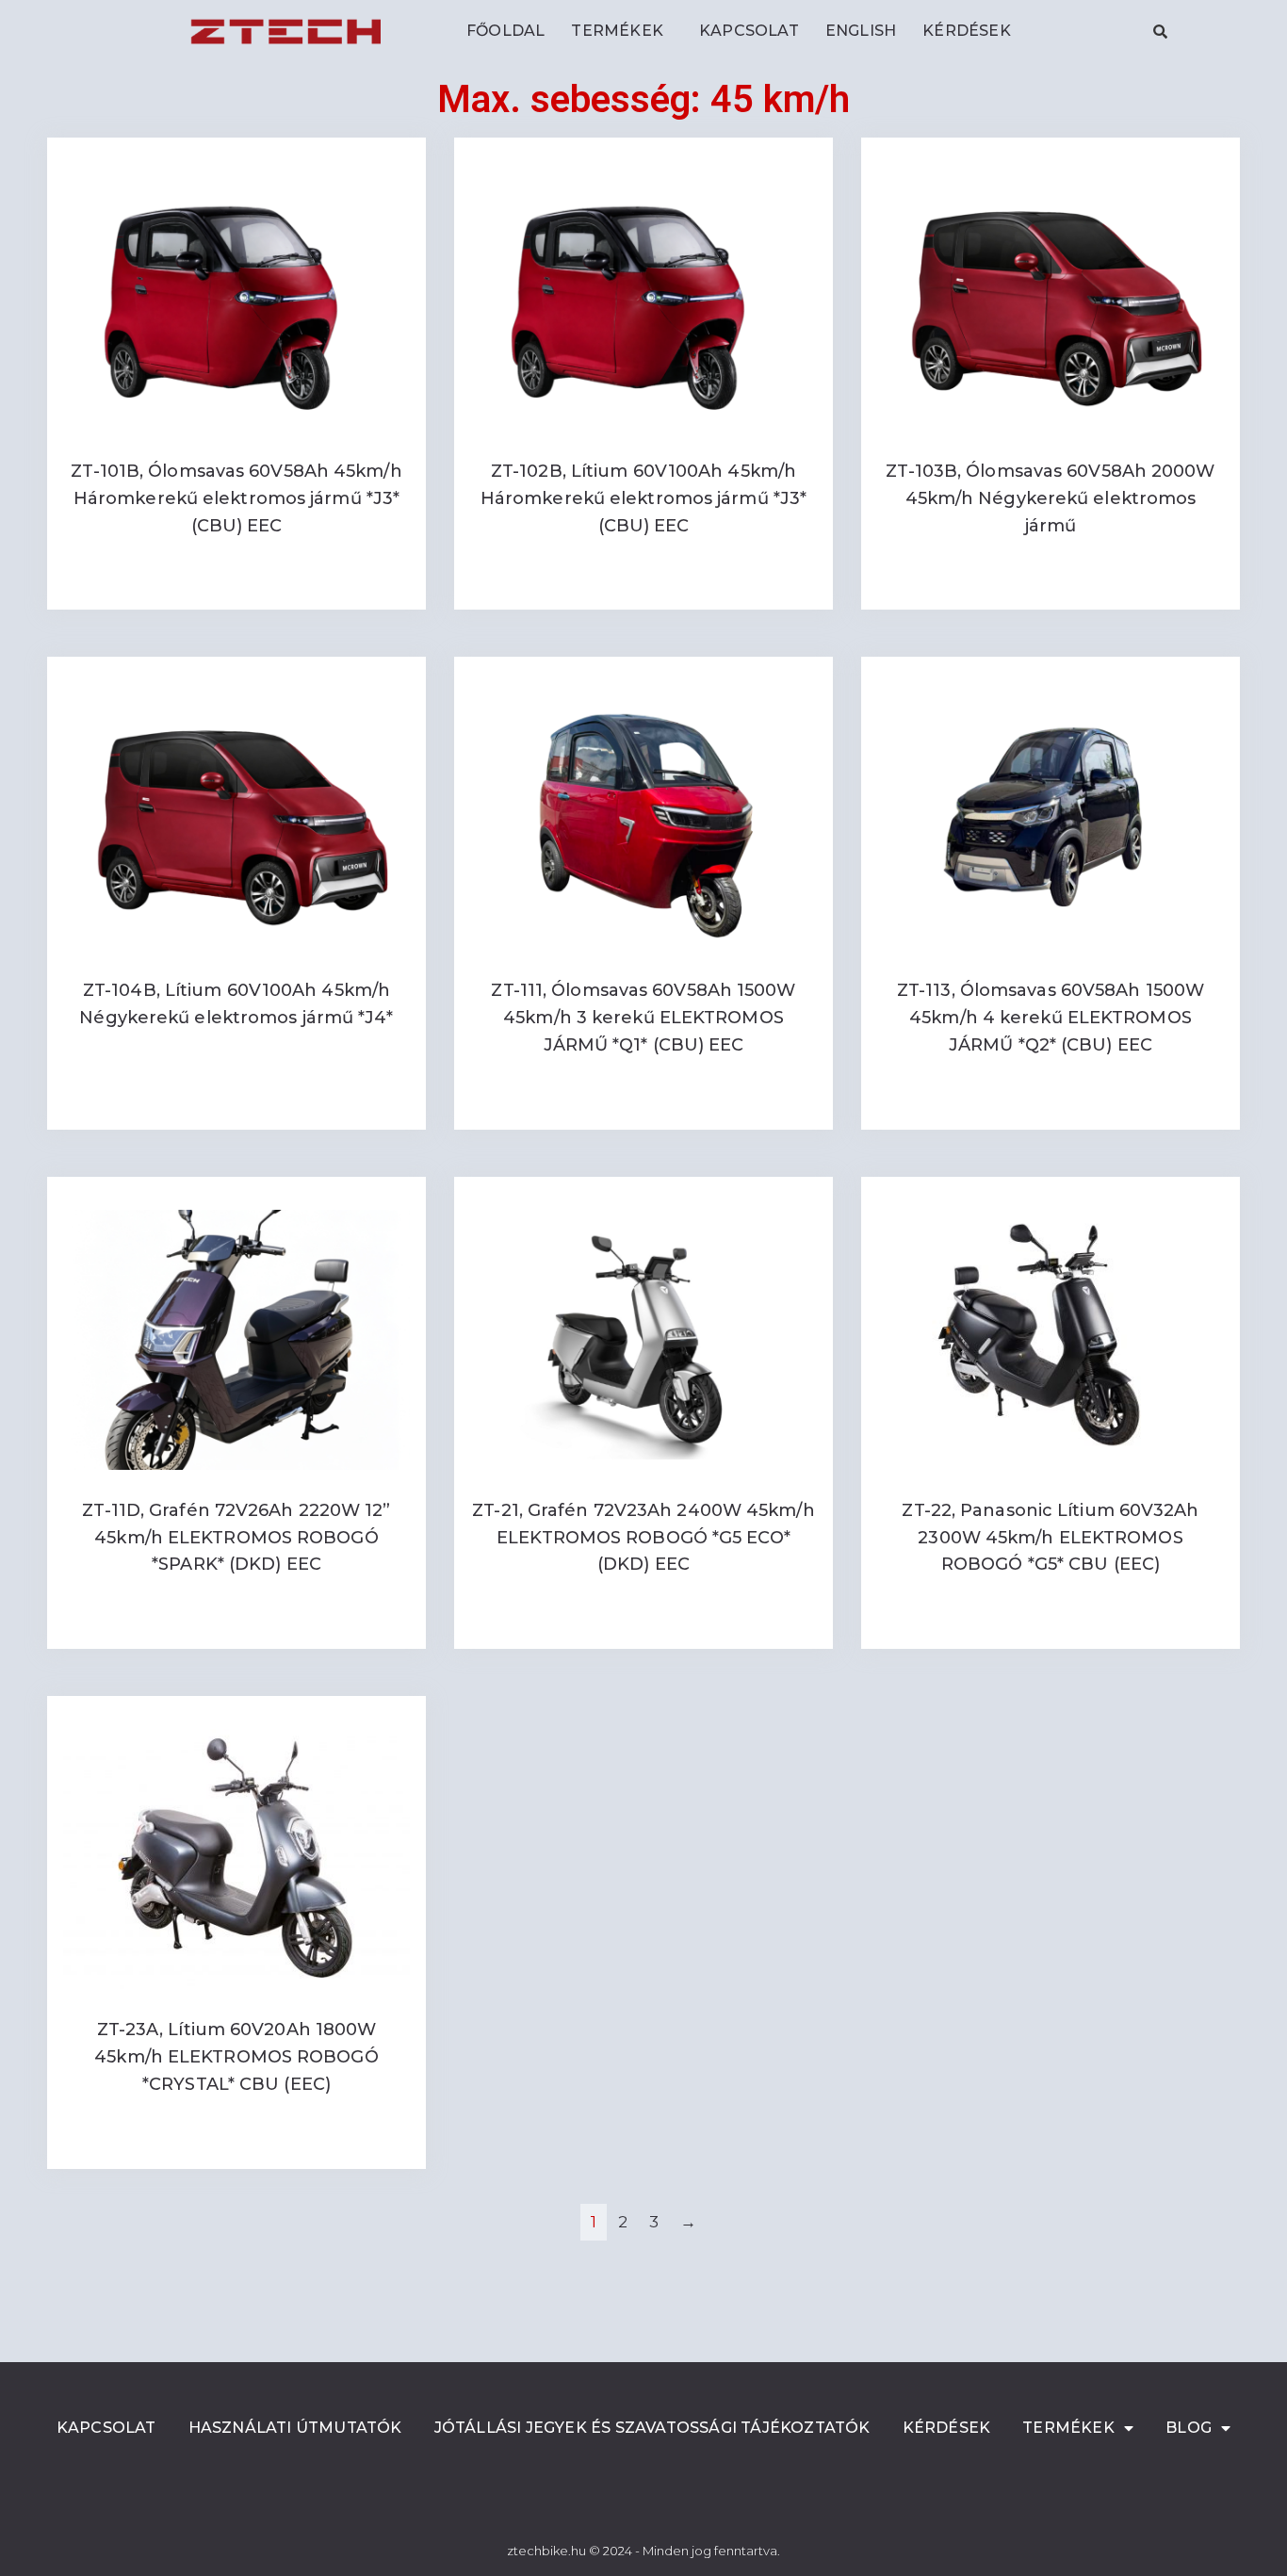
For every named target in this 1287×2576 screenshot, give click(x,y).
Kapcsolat (749, 31)
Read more (236, 587)
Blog (1189, 2428)
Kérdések (967, 31)
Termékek (617, 31)
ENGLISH (861, 31)
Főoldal (505, 31)
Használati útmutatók (295, 2428)
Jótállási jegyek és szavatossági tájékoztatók (652, 2428)
